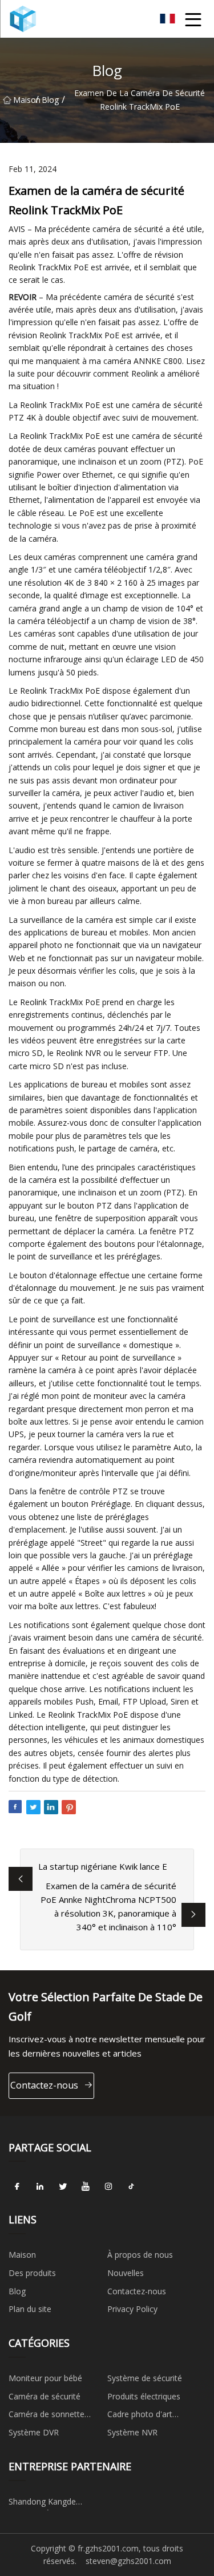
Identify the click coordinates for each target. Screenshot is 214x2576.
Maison (24, 100)
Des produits (32, 2273)
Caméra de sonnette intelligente (47, 2416)
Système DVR (34, 2432)
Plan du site (30, 2309)
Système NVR (132, 2432)
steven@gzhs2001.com (128, 2561)
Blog (50, 100)
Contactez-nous (44, 2085)
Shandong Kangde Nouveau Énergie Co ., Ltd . (57, 2503)
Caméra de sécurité (45, 2396)
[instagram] (108, 2186)
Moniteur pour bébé (45, 2378)
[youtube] (86, 2186)
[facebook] (17, 2186)
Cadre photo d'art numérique (140, 2416)
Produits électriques (144, 2396)
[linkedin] (40, 2186)
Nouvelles (126, 2273)
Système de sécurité (145, 2378)
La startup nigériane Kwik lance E (103, 1866)
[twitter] (63, 2186)
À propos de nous (140, 2255)
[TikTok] (131, 2186)
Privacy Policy (132, 2309)
